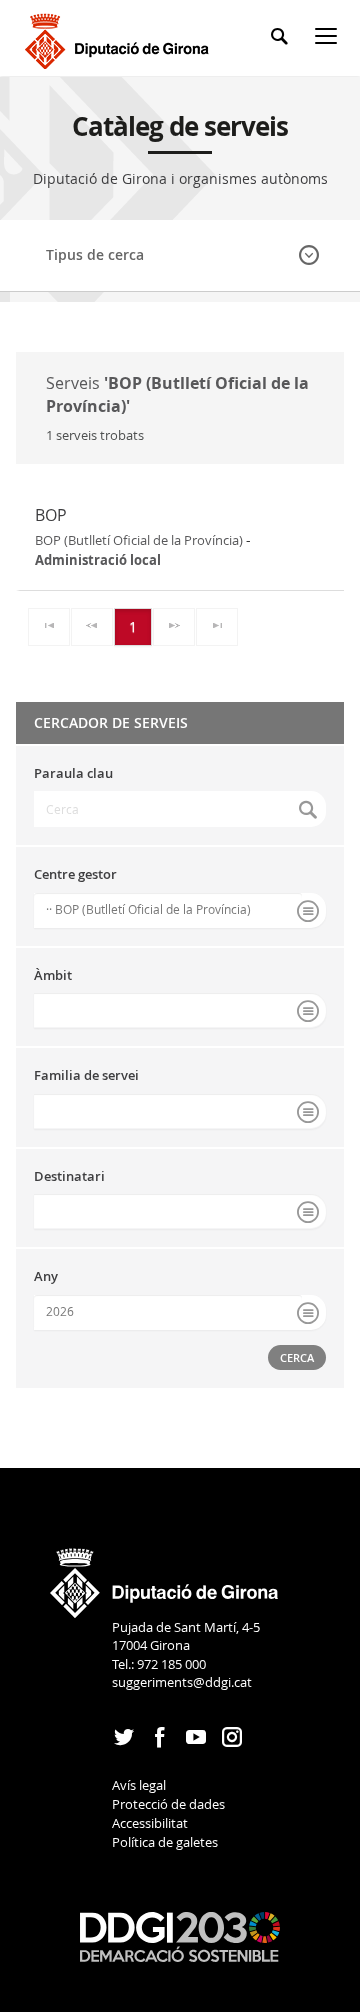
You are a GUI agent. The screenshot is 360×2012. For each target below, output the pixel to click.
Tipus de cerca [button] (95, 254)
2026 (60, 1311)
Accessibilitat (150, 1823)
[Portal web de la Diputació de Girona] (165, 1576)
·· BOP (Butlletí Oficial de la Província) (148, 909)
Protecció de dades (168, 1804)
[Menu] (330, 39)
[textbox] (180, 809)
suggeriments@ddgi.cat (182, 1682)
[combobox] (180, 910)
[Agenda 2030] (180, 1935)
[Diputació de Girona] (120, 38)
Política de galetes (165, 1842)
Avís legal (139, 1785)
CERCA (297, 1357)
